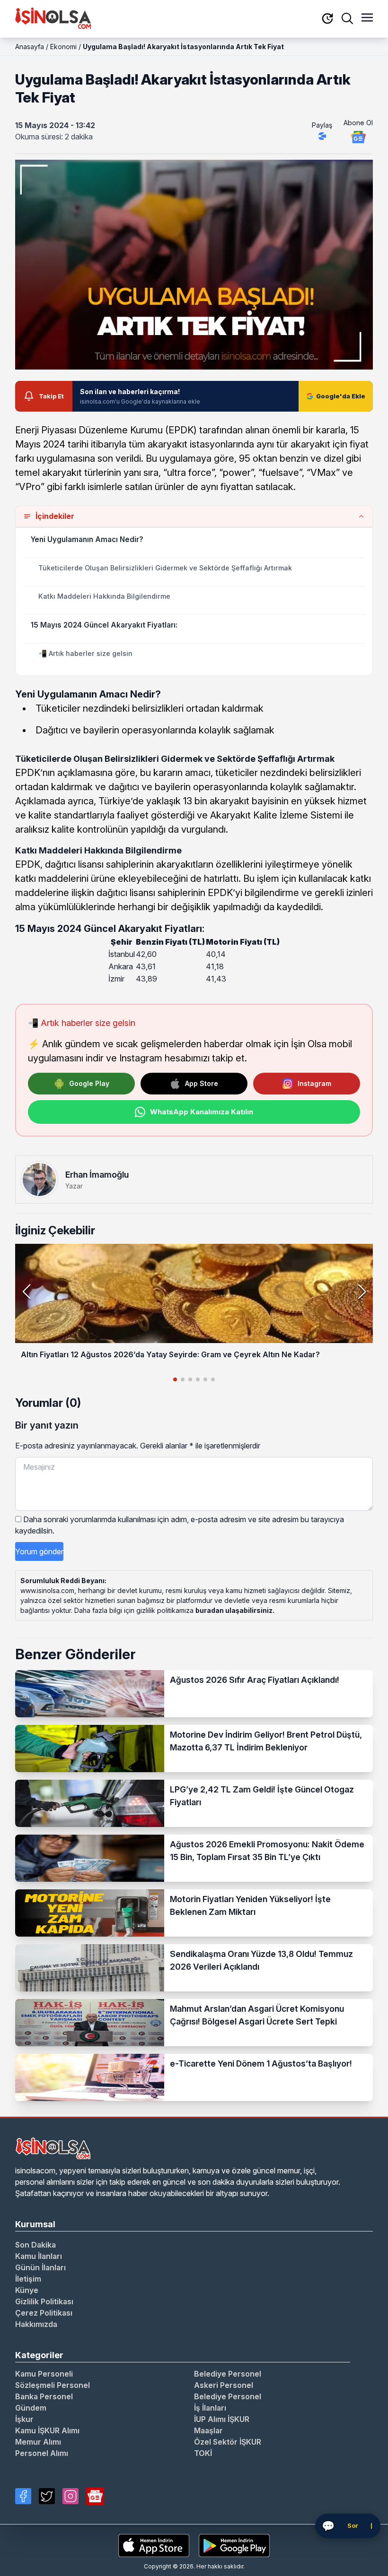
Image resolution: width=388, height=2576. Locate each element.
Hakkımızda (36, 2324)
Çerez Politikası (44, 2313)
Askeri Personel (224, 2385)
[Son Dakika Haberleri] (327, 19)
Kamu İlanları (39, 2256)
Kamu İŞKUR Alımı (47, 2430)
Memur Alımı (38, 2442)
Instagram (314, 1083)
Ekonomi (63, 47)
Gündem (31, 2408)
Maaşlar (208, 2430)
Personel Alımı (42, 2453)
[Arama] (347, 18)
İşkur (24, 2419)
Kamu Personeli (44, 2374)
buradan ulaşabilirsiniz (234, 1610)
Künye (27, 2290)
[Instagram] (71, 2496)
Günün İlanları (40, 2267)
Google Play (89, 1083)
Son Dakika (35, 2245)
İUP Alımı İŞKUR (222, 2419)
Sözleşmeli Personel (53, 2385)
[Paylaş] (322, 136)
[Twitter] (47, 2496)
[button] (362, 1292)
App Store (202, 1083)
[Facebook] (23, 2496)
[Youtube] (95, 2496)
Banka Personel (44, 2396)
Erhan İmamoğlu (97, 1175)
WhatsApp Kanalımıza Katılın (202, 1112)
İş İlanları (210, 2408)
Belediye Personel (228, 2374)
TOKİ (203, 2453)
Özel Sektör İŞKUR (228, 2442)
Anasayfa (30, 47)
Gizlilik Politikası (44, 2301)
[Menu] (367, 18)
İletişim (28, 2279)
